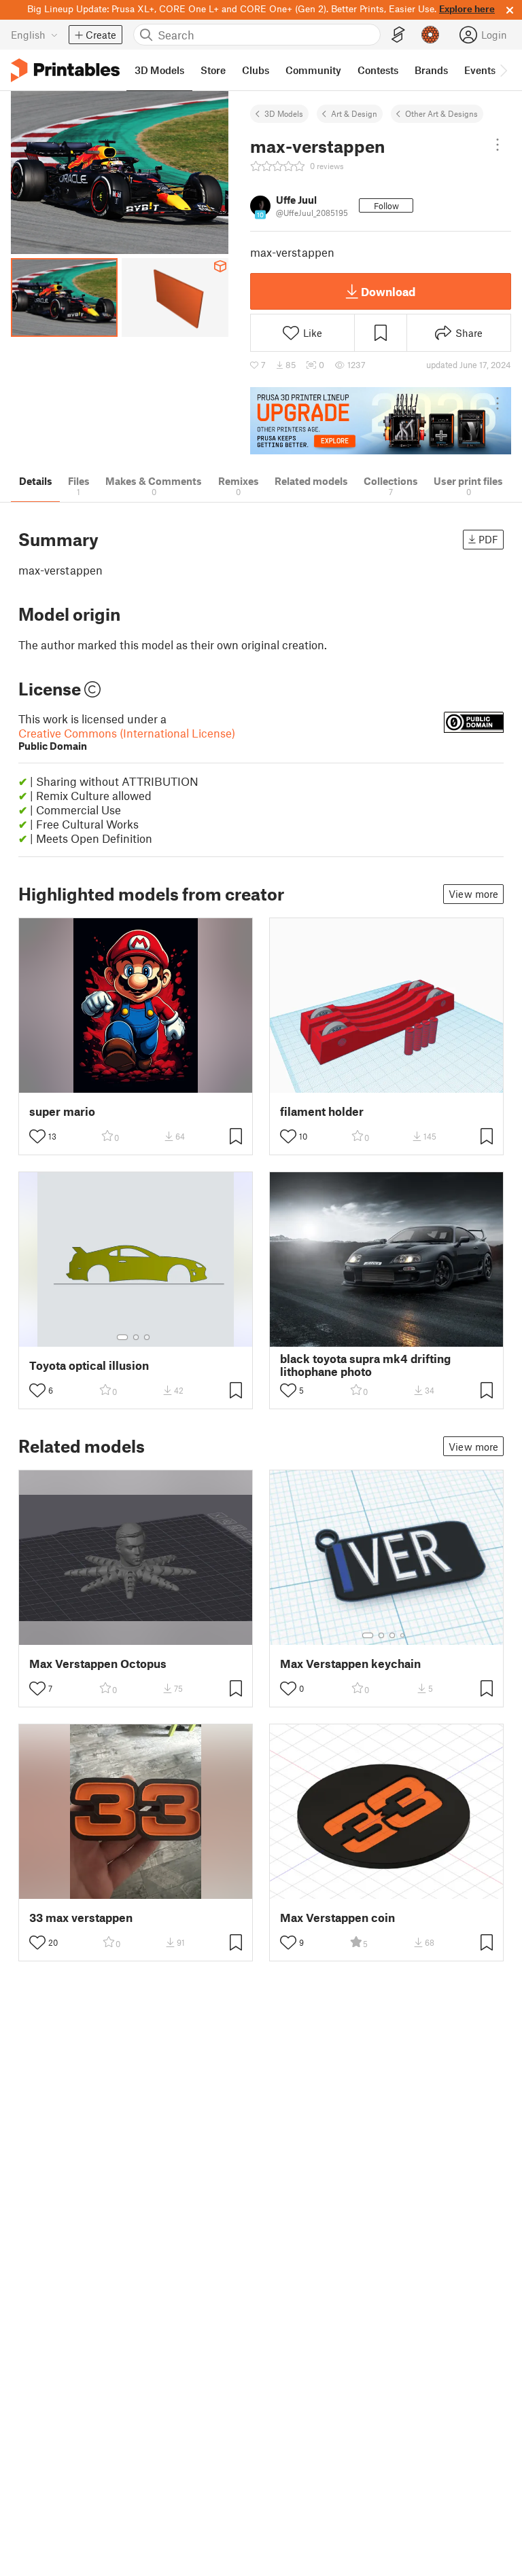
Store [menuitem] (213, 70)
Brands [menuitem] (431, 70)
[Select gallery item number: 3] (147, 1337)
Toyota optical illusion (89, 1365)
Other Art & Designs (441, 113)
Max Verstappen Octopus (98, 1664)
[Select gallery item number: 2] (136, 1337)
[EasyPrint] (398, 35)
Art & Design (354, 113)
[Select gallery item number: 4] (403, 1635)
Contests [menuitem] (378, 70)
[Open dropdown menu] (498, 145)
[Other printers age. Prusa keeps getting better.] (381, 421)
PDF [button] (488, 539)
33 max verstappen (81, 1918)
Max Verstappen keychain (350, 1664)
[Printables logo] (65, 70)
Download (388, 291)
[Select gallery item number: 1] (122, 1337)
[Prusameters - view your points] (430, 35)
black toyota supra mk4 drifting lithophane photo (365, 1365)
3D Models (284, 113)
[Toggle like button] (37, 1136)
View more (473, 894)
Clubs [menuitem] (256, 70)
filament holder (322, 1111)
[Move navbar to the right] (503, 70)
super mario (62, 1111)
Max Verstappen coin (337, 1918)
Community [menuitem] (313, 70)
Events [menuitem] (480, 70)
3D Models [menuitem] (159, 70)
